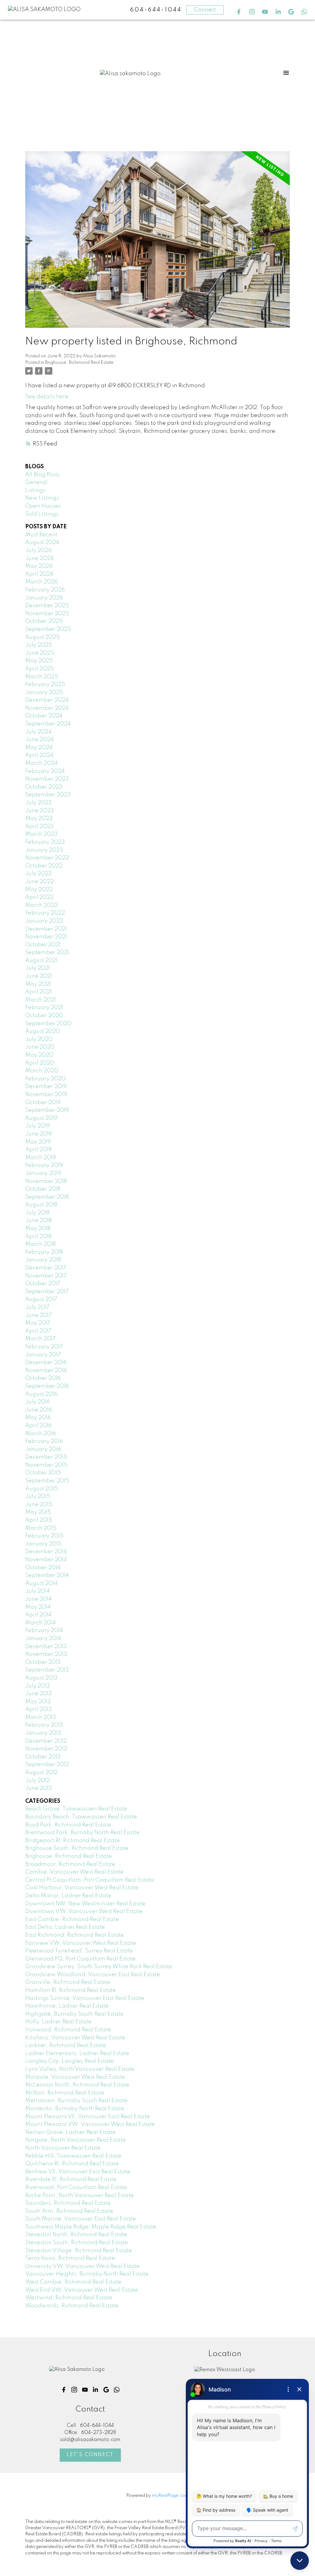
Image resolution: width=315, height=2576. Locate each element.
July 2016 (38, 1402)
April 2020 (40, 1063)
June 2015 (39, 1505)
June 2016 (39, 1410)
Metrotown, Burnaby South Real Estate (76, 2101)
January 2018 (43, 1260)
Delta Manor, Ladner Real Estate (68, 1896)
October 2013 (43, 1662)
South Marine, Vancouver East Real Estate (81, 2219)
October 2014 (43, 1568)
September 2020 (48, 1024)
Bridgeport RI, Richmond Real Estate (73, 1841)
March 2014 (41, 1623)
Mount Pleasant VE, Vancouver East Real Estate (88, 2117)
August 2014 (41, 1583)
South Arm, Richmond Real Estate (69, 2211)
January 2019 (43, 1173)
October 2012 (43, 1757)
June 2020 (40, 1047)
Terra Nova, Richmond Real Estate (70, 2258)
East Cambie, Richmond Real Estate (72, 1920)
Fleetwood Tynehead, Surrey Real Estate (79, 1951)
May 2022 (39, 890)
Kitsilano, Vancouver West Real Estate (75, 2038)
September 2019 (47, 1110)
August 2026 (42, 542)
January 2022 (44, 921)
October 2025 (44, 621)
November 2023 (47, 779)
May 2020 (39, 1055)
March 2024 (42, 763)
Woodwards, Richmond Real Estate (72, 2306)
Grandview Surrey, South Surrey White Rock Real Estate (99, 1967)
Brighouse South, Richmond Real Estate (77, 1848)
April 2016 (38, 1426)
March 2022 (42, 905)
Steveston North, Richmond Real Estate (76, 2235)
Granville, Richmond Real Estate (68, 1982)
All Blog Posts (42, 475)
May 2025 (39, 661)
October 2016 (43, 1378)
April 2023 (39, 827)
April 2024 (39, 755)
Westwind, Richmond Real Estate (69, 2298)
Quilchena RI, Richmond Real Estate (72, 2164)
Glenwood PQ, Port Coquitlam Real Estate (80, 1959)
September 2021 (47, 953)
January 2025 (44, 693)
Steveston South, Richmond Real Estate (77, 2243)
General (36, 482)
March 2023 (42, 834)
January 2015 (43, 1544)
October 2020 (44, 1016)
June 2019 (39, 1134)
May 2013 (38, 1702)
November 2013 (46, 1654)
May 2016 (38, 1418)
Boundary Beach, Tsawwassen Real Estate (81, 1817)
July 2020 (39, 1039)
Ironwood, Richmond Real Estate (68, 2030)
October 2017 (43, 1284)
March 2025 (42, 677)
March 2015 (41, 1528)
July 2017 (37, 1307)
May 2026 (39, 566)
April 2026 (39, 574)
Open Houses (43, 506)
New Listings (42, 498)
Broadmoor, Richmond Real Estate (70, 1864)
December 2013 (46, 1647)
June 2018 (38, 1221)
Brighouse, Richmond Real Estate (79, 363)
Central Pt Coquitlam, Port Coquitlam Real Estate (90, 1880)
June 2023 (40, 811)
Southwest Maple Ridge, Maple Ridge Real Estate (91, 2227)
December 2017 (46, 1268)
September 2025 (48, 629)
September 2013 (47, 1670)
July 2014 (38, 1591)
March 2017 (40, 1339)
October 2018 (43, 1189)
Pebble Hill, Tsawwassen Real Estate (73, 2156)
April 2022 (39, 897)
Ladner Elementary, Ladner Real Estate (77, 2054)
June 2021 (39, 976)
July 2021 (38, 968)
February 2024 (45, 771)
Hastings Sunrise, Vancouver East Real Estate (85, 1998)
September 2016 (47, 1386)
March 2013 (41, 1717)
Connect (205, 10)
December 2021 (46, 929)
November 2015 (46, 1465)
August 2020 (43, 1031)
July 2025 (39, 645)
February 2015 (44, 1536)
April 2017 (38, 1331)
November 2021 (46, 937)
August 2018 (41, 1205)
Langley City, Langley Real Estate (70, 2061)
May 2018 (38, 1229)
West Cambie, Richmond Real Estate (73, 2282)
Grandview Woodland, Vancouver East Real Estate (93, 1975)
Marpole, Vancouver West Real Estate (75, 2077)
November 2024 (47, 708)
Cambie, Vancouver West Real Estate (74, 1872)
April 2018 (38, 1237)
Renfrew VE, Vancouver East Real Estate (78, 2172)
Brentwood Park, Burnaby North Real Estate (82, 1833)
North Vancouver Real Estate (63, 2148)
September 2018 (47, 1197)
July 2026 (38, 551)
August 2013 (41, 1678)
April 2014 (38, 1615)
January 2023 (44, 850)
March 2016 (41, 1434)
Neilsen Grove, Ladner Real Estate (70, 2132)
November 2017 (46, 1276)
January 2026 (44, 598)
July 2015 (38, 1497)
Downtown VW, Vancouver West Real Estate (84, 1912)
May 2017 (38, 1323)
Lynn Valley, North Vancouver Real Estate (80, 2069)
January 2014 (43, 1639)
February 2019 (44, 1165)
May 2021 (38, 984)
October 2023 (44, 787)
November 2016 (46, 1371)
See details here (47, 397)
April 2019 (38, 1150)
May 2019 (38, 1142)
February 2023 (45, 842)
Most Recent (41, 535)
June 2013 (39, 1694)
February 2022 (45, 913)
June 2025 (40, 653)
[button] (239, 12)
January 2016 (43, 1449)
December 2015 (46, 1457)
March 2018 (40, 1244)
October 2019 (43, 1103)
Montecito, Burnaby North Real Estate (75, 2109)
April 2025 (40, 669)
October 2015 (43, 1473)
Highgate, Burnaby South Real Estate (74, 2014)
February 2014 (44, 1631)
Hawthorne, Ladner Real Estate (67, 2006)
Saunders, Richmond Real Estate (68, 2203)
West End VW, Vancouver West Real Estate (82, 2290)
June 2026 (40, 559)
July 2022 (38, 874)
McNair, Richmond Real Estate (65, 2093)
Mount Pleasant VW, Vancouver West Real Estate (90, 2124)
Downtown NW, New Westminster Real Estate (85, 1904)
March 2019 (41, 1158)
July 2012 (38, 1781)
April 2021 (38, 992)
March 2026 (42, 582)
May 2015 (38, 1512)
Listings (35, 490)
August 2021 (41, 961)
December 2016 (46, 1363)
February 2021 (44, 1008)
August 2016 (41, 1394)
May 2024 (39, 748)
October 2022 (44, 866)
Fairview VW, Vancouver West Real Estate (81, 1943)
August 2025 (42, 637)
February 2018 (44, 1252)
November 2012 (46, 1749)
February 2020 (45, 1079)
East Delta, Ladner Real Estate (65, 1927)
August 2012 (41, 1773)
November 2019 (46, 1095)
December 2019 (46, 1087)
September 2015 (47, 1481)
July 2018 (37, 1213)
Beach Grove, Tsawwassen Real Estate (76, 1809)
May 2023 (39, 819)
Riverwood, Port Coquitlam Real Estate (76, 2188)
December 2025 (47, 606)
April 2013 (38, 1709)
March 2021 (41, 1000)
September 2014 (47, 1575)
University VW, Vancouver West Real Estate (82, 2266)
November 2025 (47, 614)
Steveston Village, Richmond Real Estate (79, 2251)
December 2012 (46, 1741)
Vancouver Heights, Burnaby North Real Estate (87, 2274)
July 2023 (38, 803)
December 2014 (46, 1552)
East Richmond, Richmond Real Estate (75, 1935)
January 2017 (43, 1355)
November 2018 (46, 1181)
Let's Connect (90, 2455)
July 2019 (38, 1126)
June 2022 (40, 882)
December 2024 (47, 700)
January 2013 (43, 1733)
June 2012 (39, 1788)
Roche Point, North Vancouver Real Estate (80, 2196)
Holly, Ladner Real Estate (58, 2022)
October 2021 (43, 945)
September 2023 (48, 795)
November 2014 (46, 1560)
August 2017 (41, 1299)
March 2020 (42, 1071)
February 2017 (44, 1347)
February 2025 (45, 685)
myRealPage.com (171, 2496)
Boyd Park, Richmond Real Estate (68, 1825)
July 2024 (38, 732)
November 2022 (47, 858)
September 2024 (48, 724)
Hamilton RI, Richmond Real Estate (71, 1990)
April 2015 (39, 1520)
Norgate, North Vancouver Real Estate (76, 2140)
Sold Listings (42, 514)
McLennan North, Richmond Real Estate (77, 2085)
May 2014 (38, 1607)
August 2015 (42, 1489)
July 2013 (38, 1686)
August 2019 (41, 1118)
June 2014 (39, 1599)
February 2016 (44, 1441)
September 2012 (47, 1765)
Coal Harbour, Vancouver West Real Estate (82, 1888)
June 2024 (40, 740)
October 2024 (44, 716)
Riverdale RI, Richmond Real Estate (71, 2180)
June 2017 (38, 1315)
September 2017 (47, 1292)
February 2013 (44, 1725)
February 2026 (45, 590)
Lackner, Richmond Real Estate (66, 2046)
